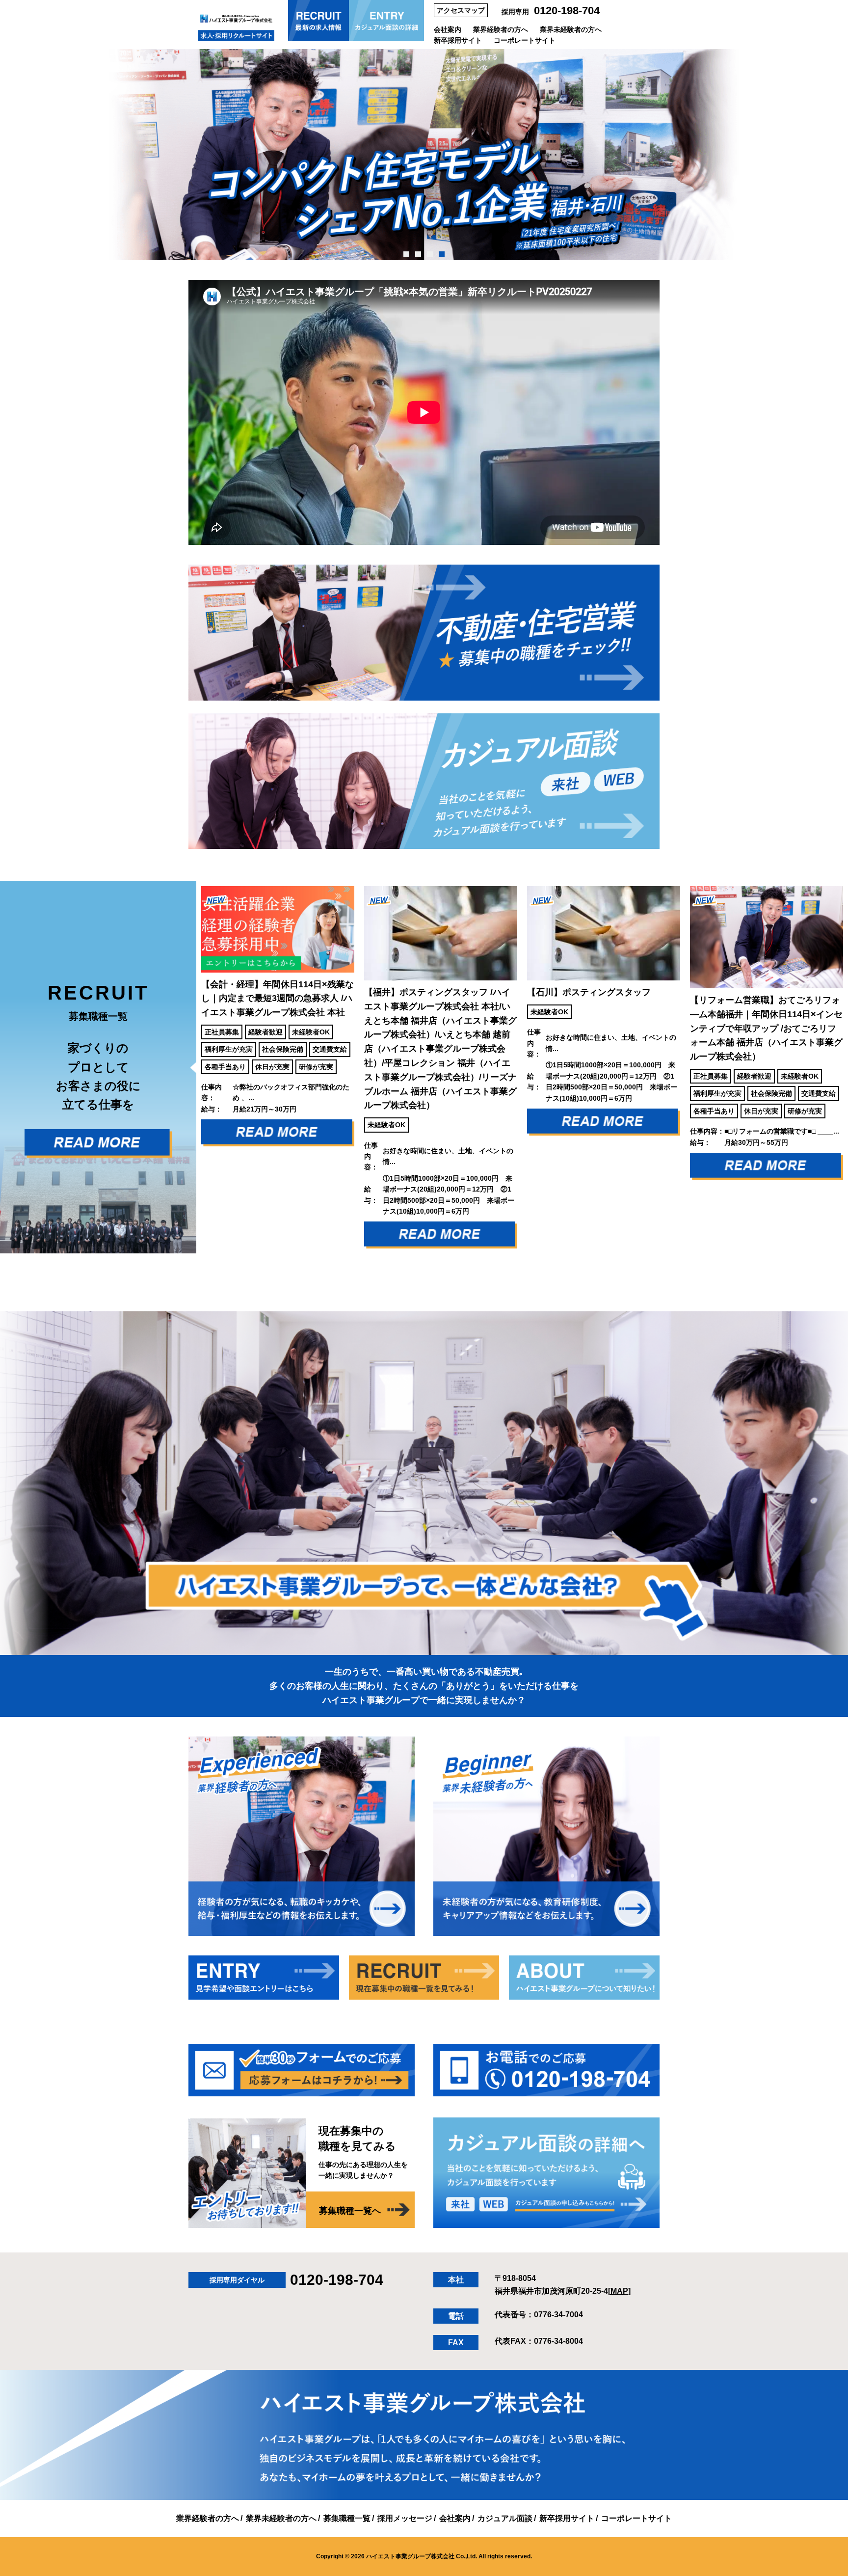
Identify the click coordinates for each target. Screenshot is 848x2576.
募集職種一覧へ (350, 2211)
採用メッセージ (405, 2518)
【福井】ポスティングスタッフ (278, 1049)
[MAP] (619, 2291)
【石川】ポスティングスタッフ (426, 992)
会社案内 (448, 29)
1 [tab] (407, 254)
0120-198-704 (567, 11)
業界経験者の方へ (501, 29)
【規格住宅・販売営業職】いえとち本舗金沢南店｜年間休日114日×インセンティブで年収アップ (766, 1028)
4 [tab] (442, 254)
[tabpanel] (424, 155)
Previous (189, 1068)
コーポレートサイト (525, 40)
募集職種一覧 (347, 2518)
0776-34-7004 (558, 2315)
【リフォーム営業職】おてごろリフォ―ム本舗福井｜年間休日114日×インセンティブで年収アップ (603, 1028)
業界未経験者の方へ (571, 29)
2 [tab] (418, 254)
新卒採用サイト (458, 40)
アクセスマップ (461, 10)
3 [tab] (430, 254)
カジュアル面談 (505, 2518)
